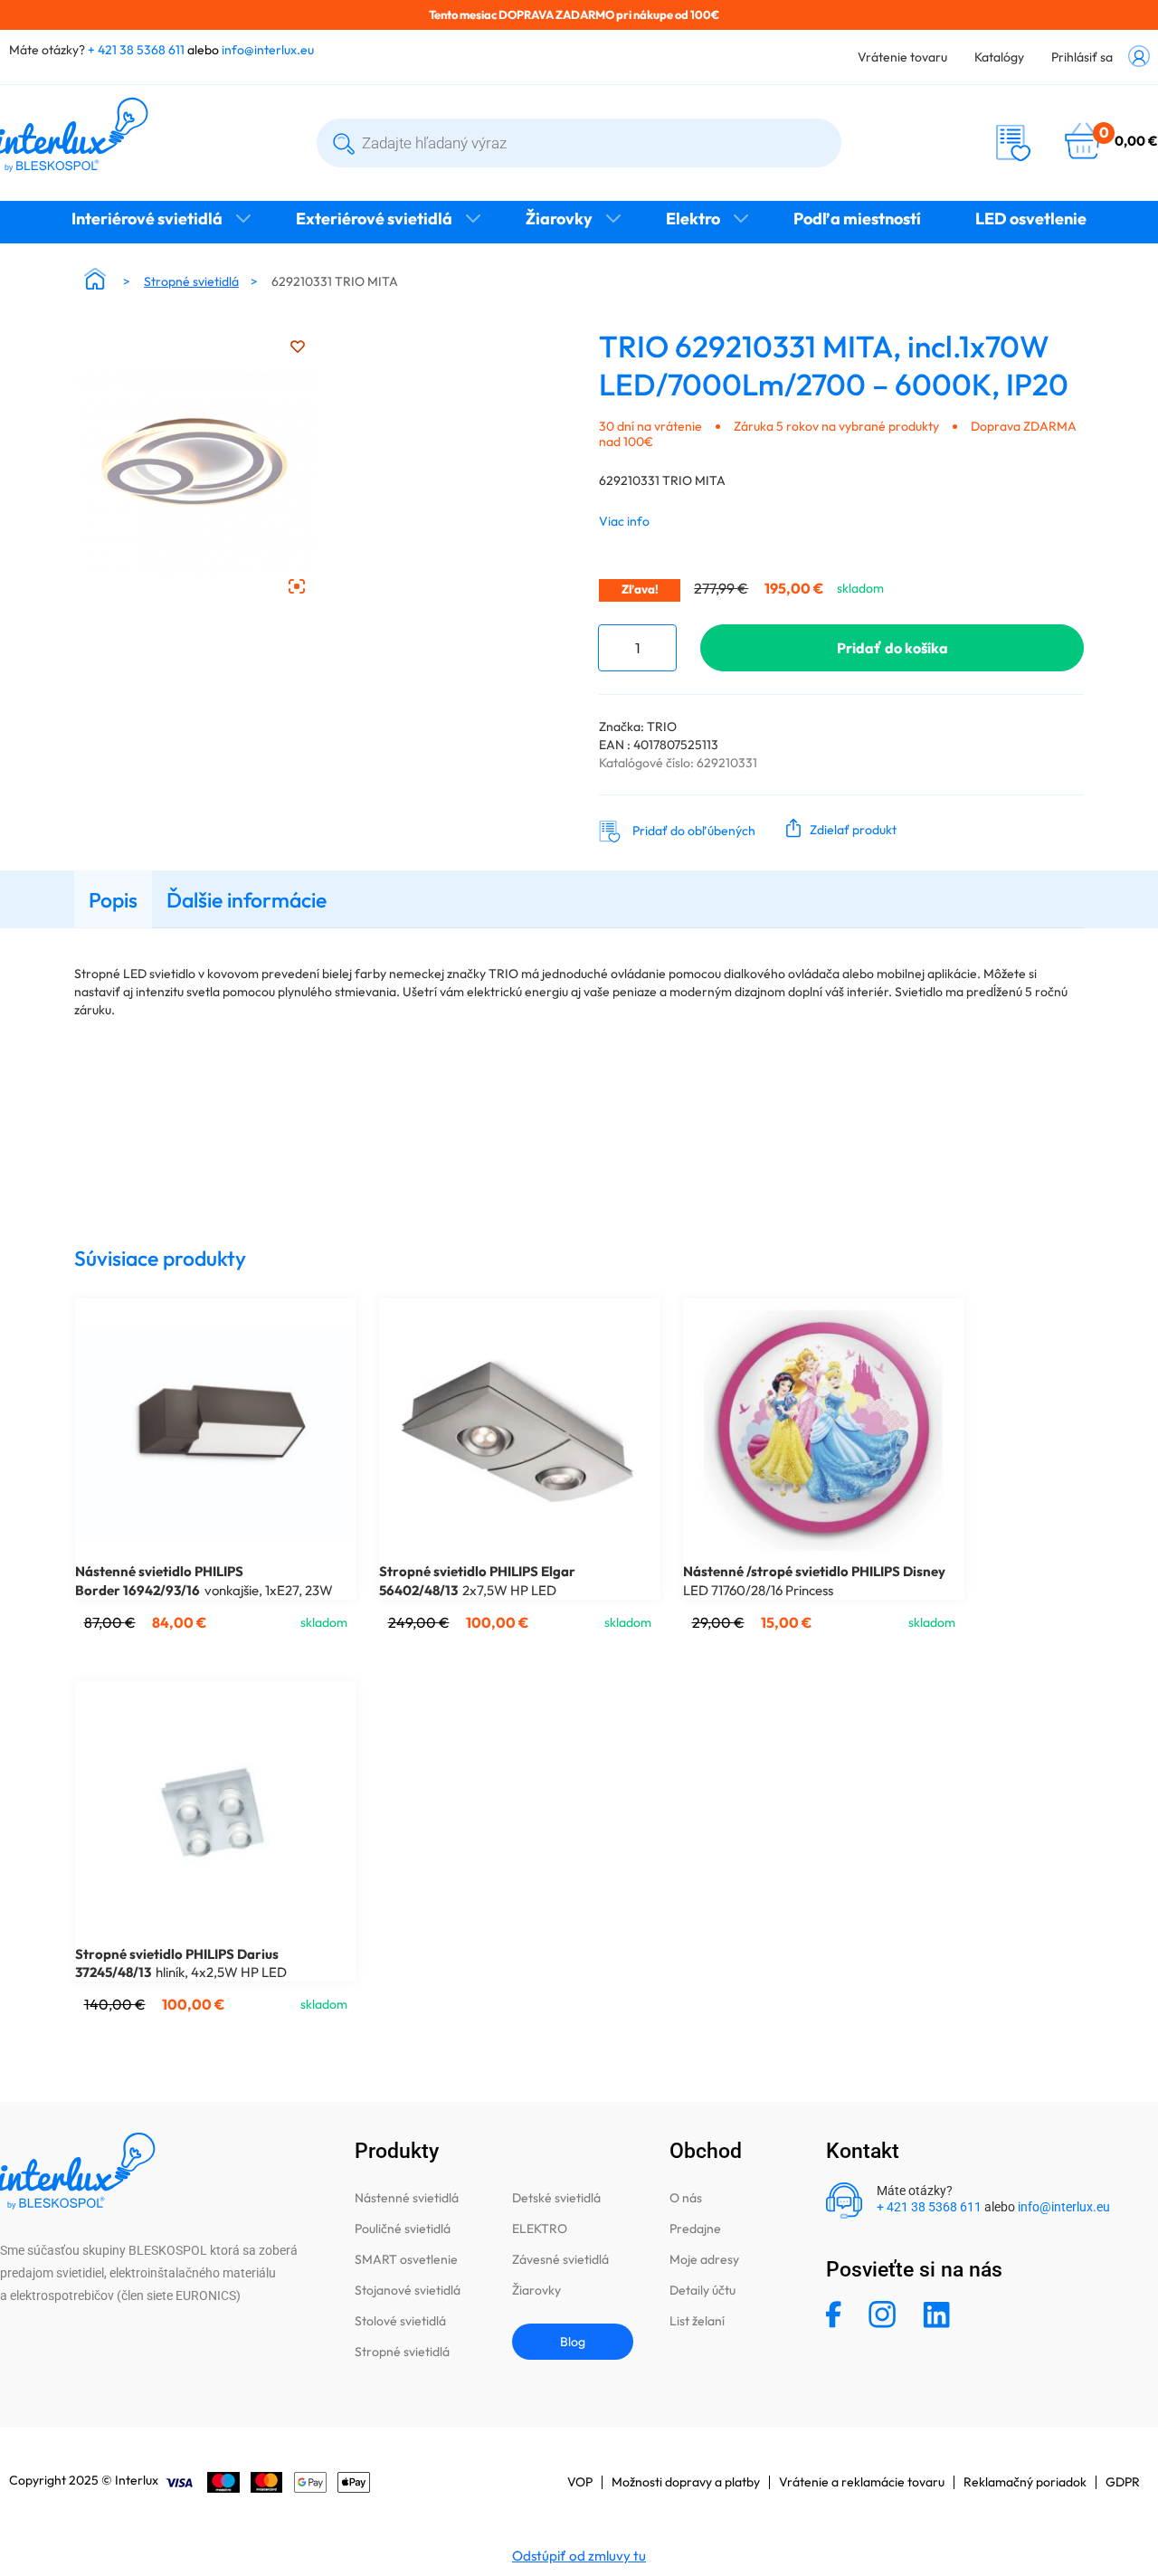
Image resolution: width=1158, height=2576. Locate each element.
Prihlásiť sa (1082, 57)
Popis (113, 900)
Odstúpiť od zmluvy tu (579, 2556)
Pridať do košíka (892, 648)
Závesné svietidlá (560, 2259)
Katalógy (999, 57)
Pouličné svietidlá (403, 2229)
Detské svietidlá (556, 2198)
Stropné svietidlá (191, 281)
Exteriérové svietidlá (374, 219)
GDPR (1123, 2482)
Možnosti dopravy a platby (686, 2482)
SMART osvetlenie (406, 2259)
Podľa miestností (857, 219)
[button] (837, 828)
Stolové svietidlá (400, 2321)
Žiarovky (559, 219)
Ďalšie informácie (247, 900)
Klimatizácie (579, 255)
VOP (580, 2482)
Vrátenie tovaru (902, 57)
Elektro (693, 219)
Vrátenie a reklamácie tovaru (862, 2482)
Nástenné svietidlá (407, 2198)
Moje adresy (704, 2259)
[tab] (113, 899)
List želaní (697, 2321)
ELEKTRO (540, 2229)
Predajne (695, 2229)
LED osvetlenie (1031, 219)
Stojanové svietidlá (408, 2290)
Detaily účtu (702, 2290)
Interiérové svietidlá (147, 219)
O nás (686, 2198)
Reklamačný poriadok (1025, 2482)
